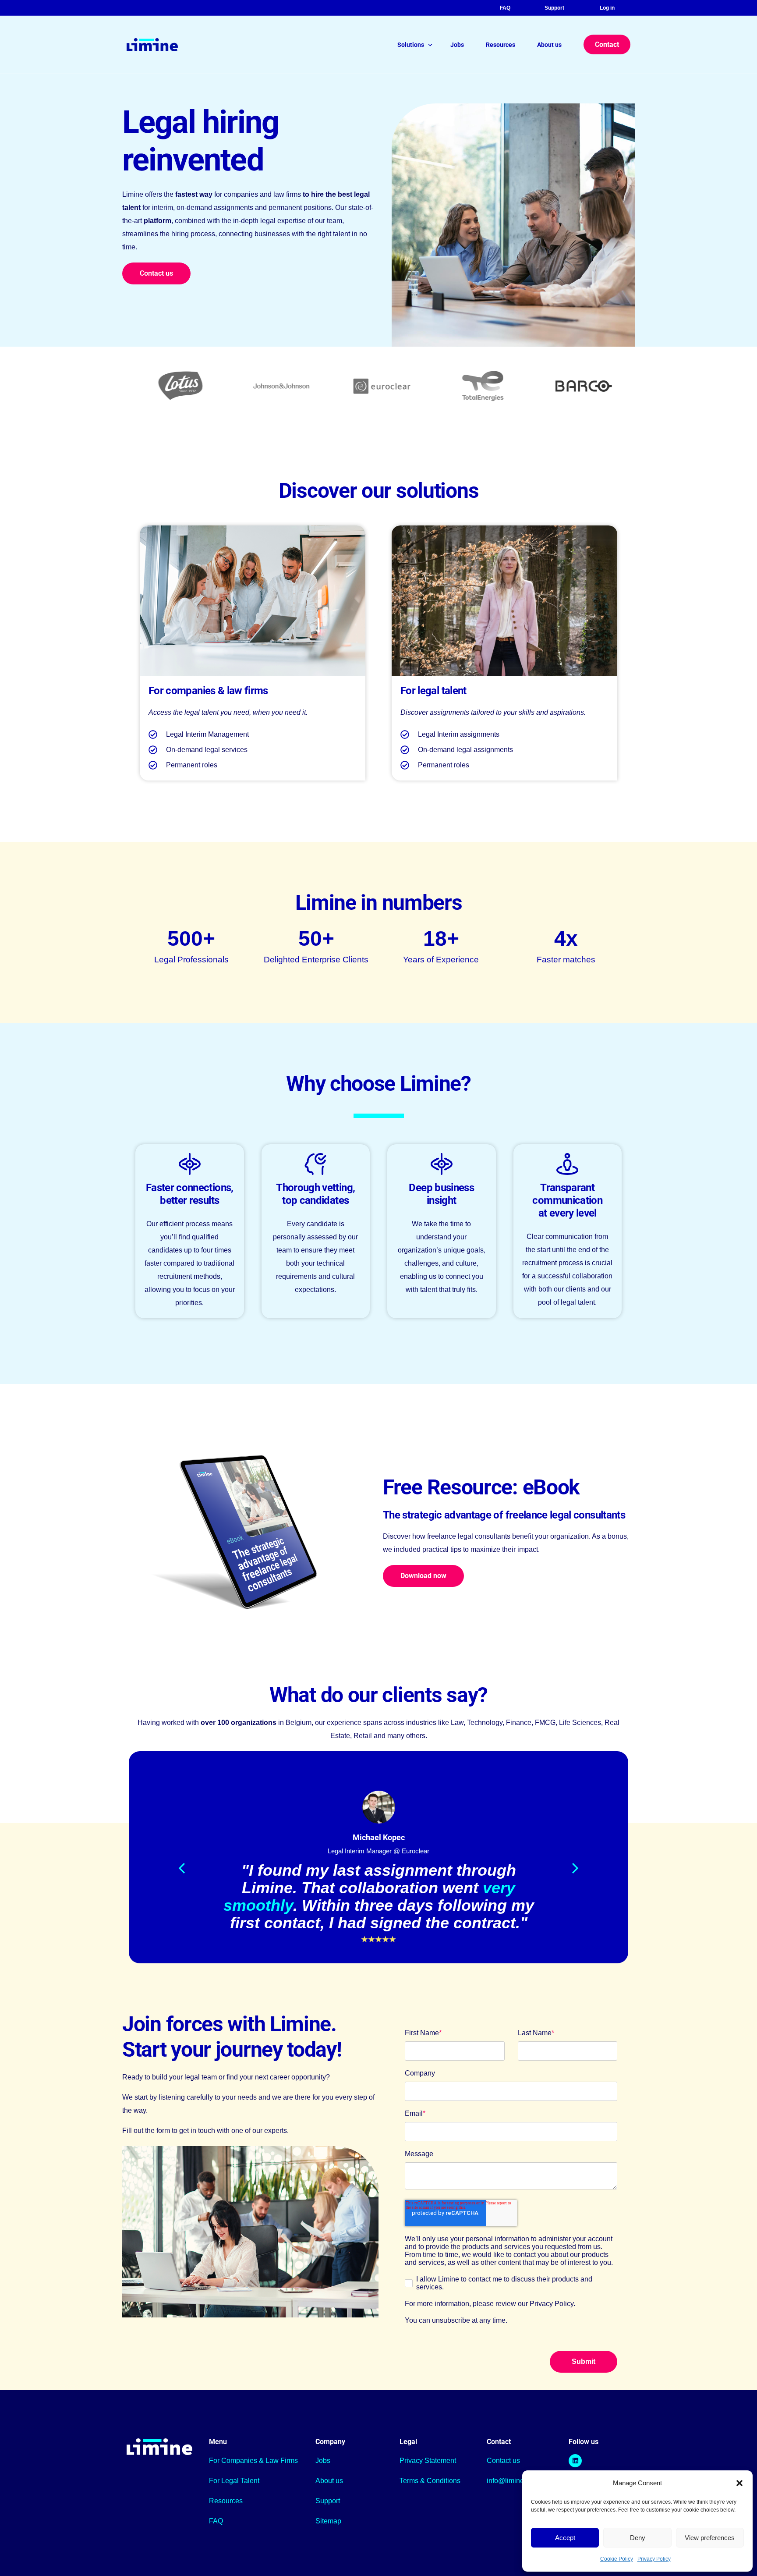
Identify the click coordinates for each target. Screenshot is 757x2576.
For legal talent (433, 691)
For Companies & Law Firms (253, 2461)
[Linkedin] (575, 2461)
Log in (607, 8)
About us (329, 2481)
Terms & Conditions (430, 2481)
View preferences (710, 2538)
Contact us (503, 2461)
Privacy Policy (654, 2559)
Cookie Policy (617, 2559)
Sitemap (328, 2521)
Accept (565, 2538)
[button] (739, 2483)
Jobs (323, 2461)
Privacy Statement (428, 2461)
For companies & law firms (208, 691)
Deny (638, 2538)
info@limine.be (510, 2481)
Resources (226, 2501)
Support (554, 8)
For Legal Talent (234, 2481)
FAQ (505, 8)
